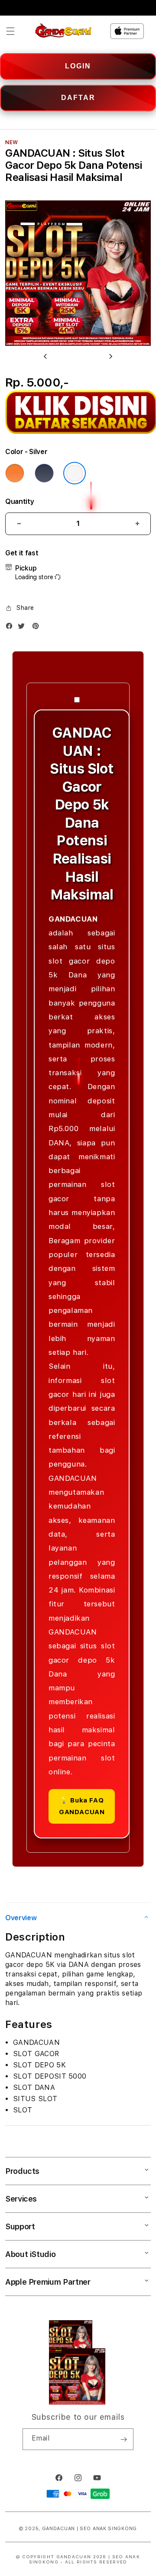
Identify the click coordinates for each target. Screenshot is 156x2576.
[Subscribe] (123, 2439)
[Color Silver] (75, 473)
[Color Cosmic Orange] (15, 473)
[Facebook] (11, 628)
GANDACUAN (58, 2529)
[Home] (63, 31)
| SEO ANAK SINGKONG (107, 2529)
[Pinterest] (38, 628)
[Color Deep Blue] (44, 473)
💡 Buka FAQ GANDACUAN (82, 1806)
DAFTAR (78, 98)
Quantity (19, 501)
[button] (10, 31)
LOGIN (78, 66)
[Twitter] (23, 628)
